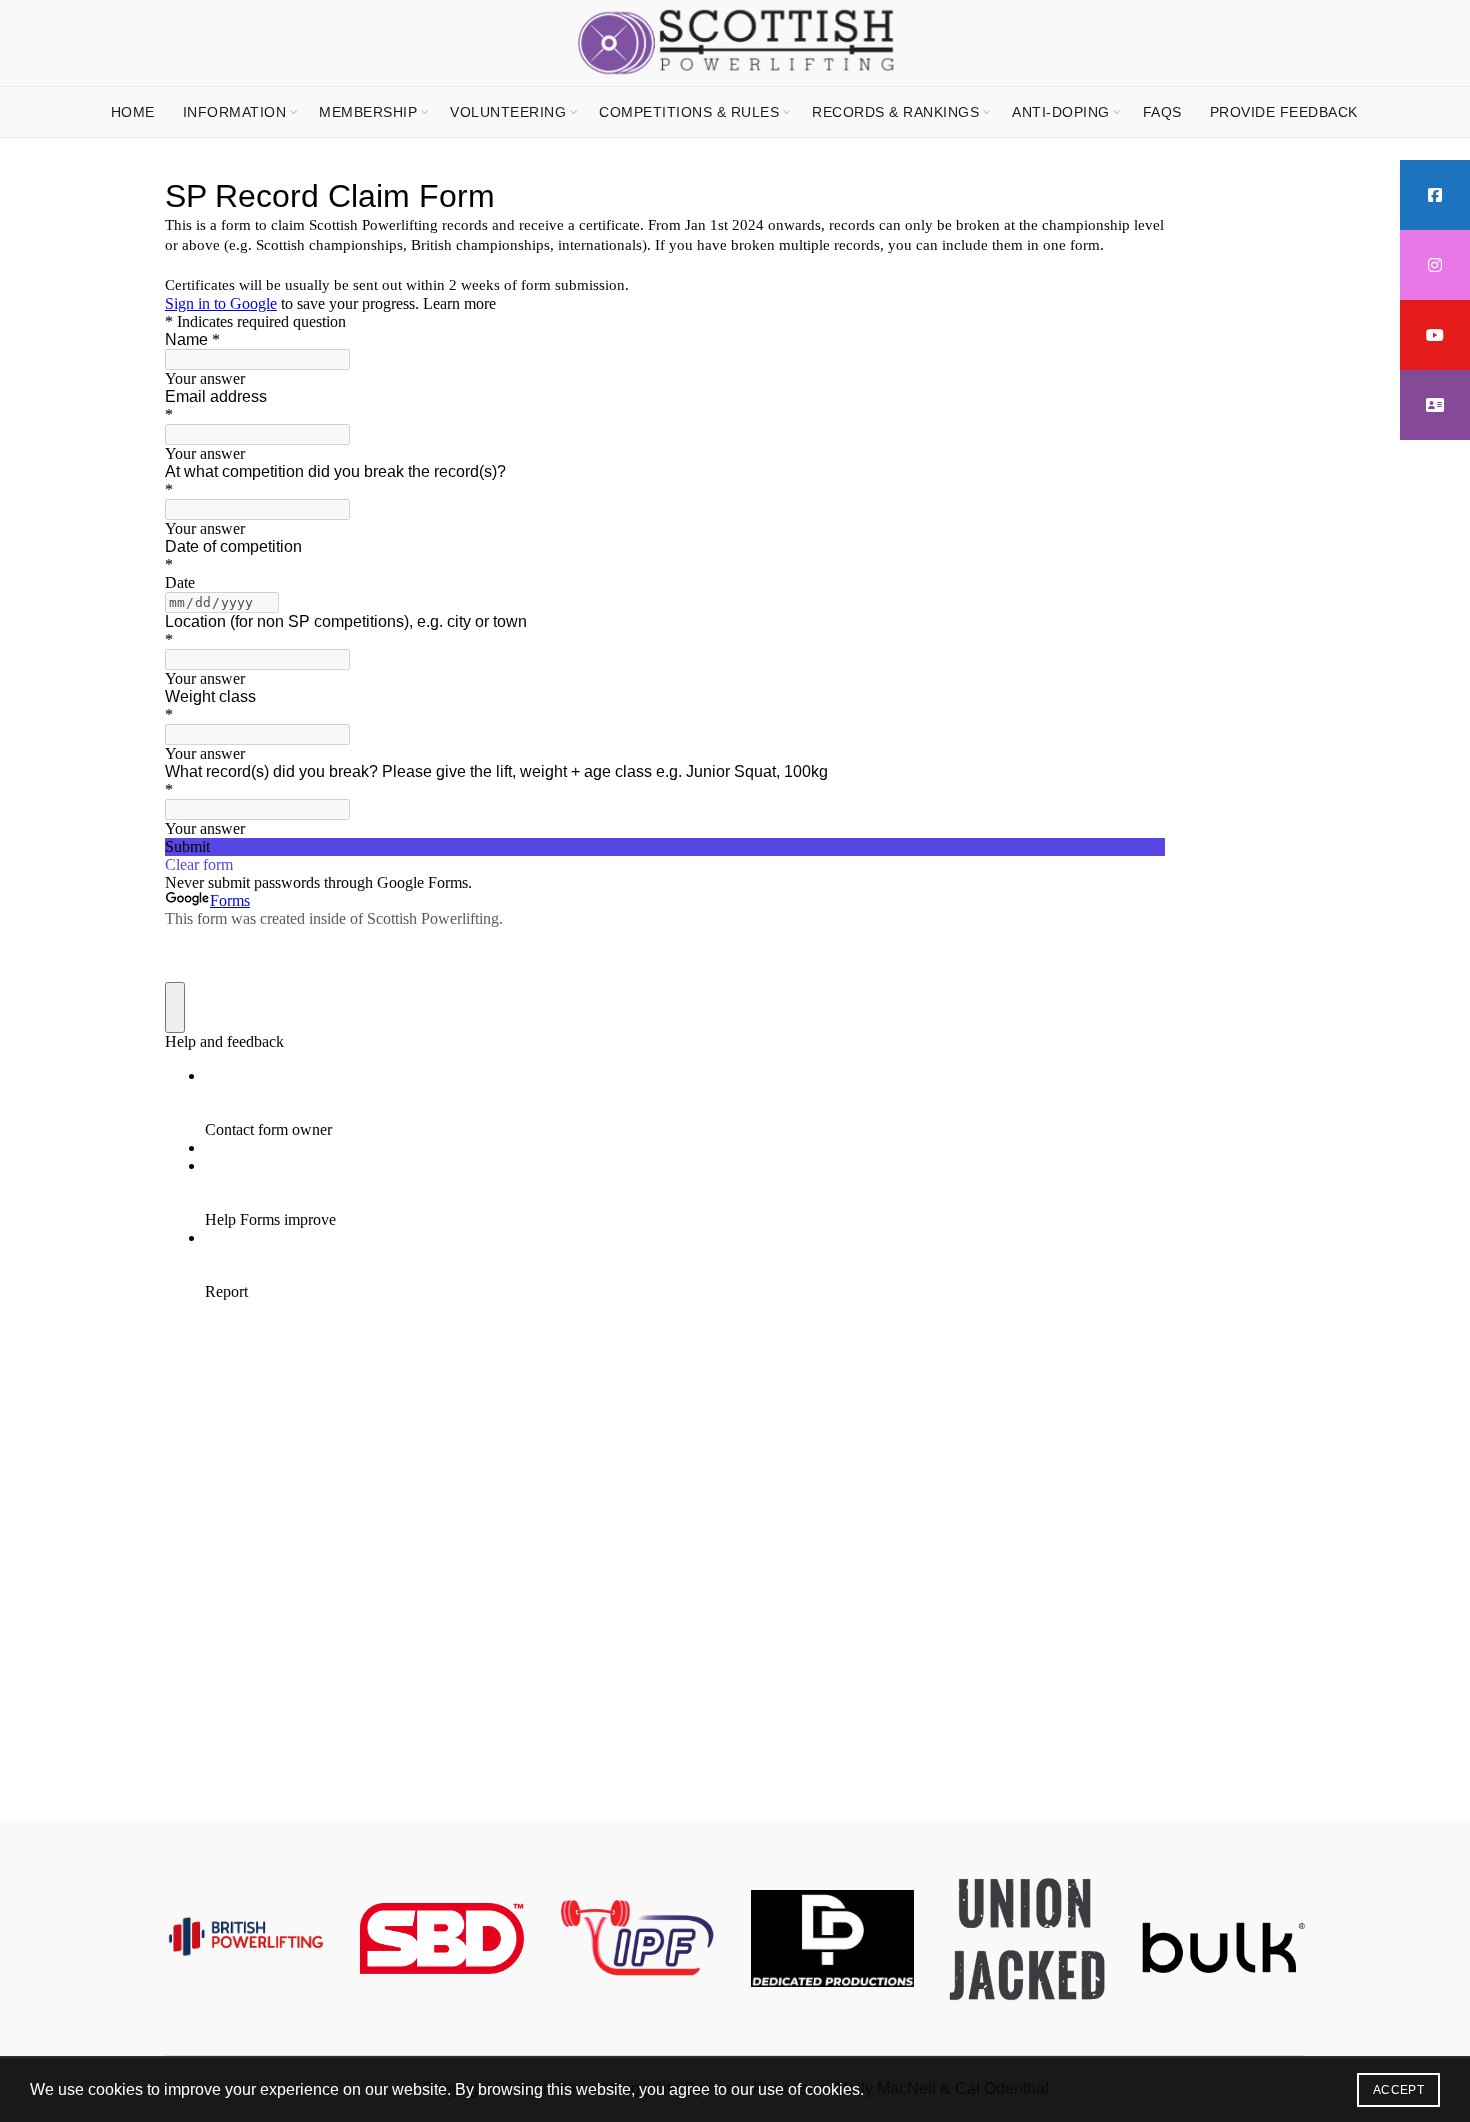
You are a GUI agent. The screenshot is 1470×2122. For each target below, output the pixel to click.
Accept (1398, 2090)
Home (133, 112)
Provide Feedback (1284, 112)
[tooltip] (1435, 195)
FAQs (1162, 112)
